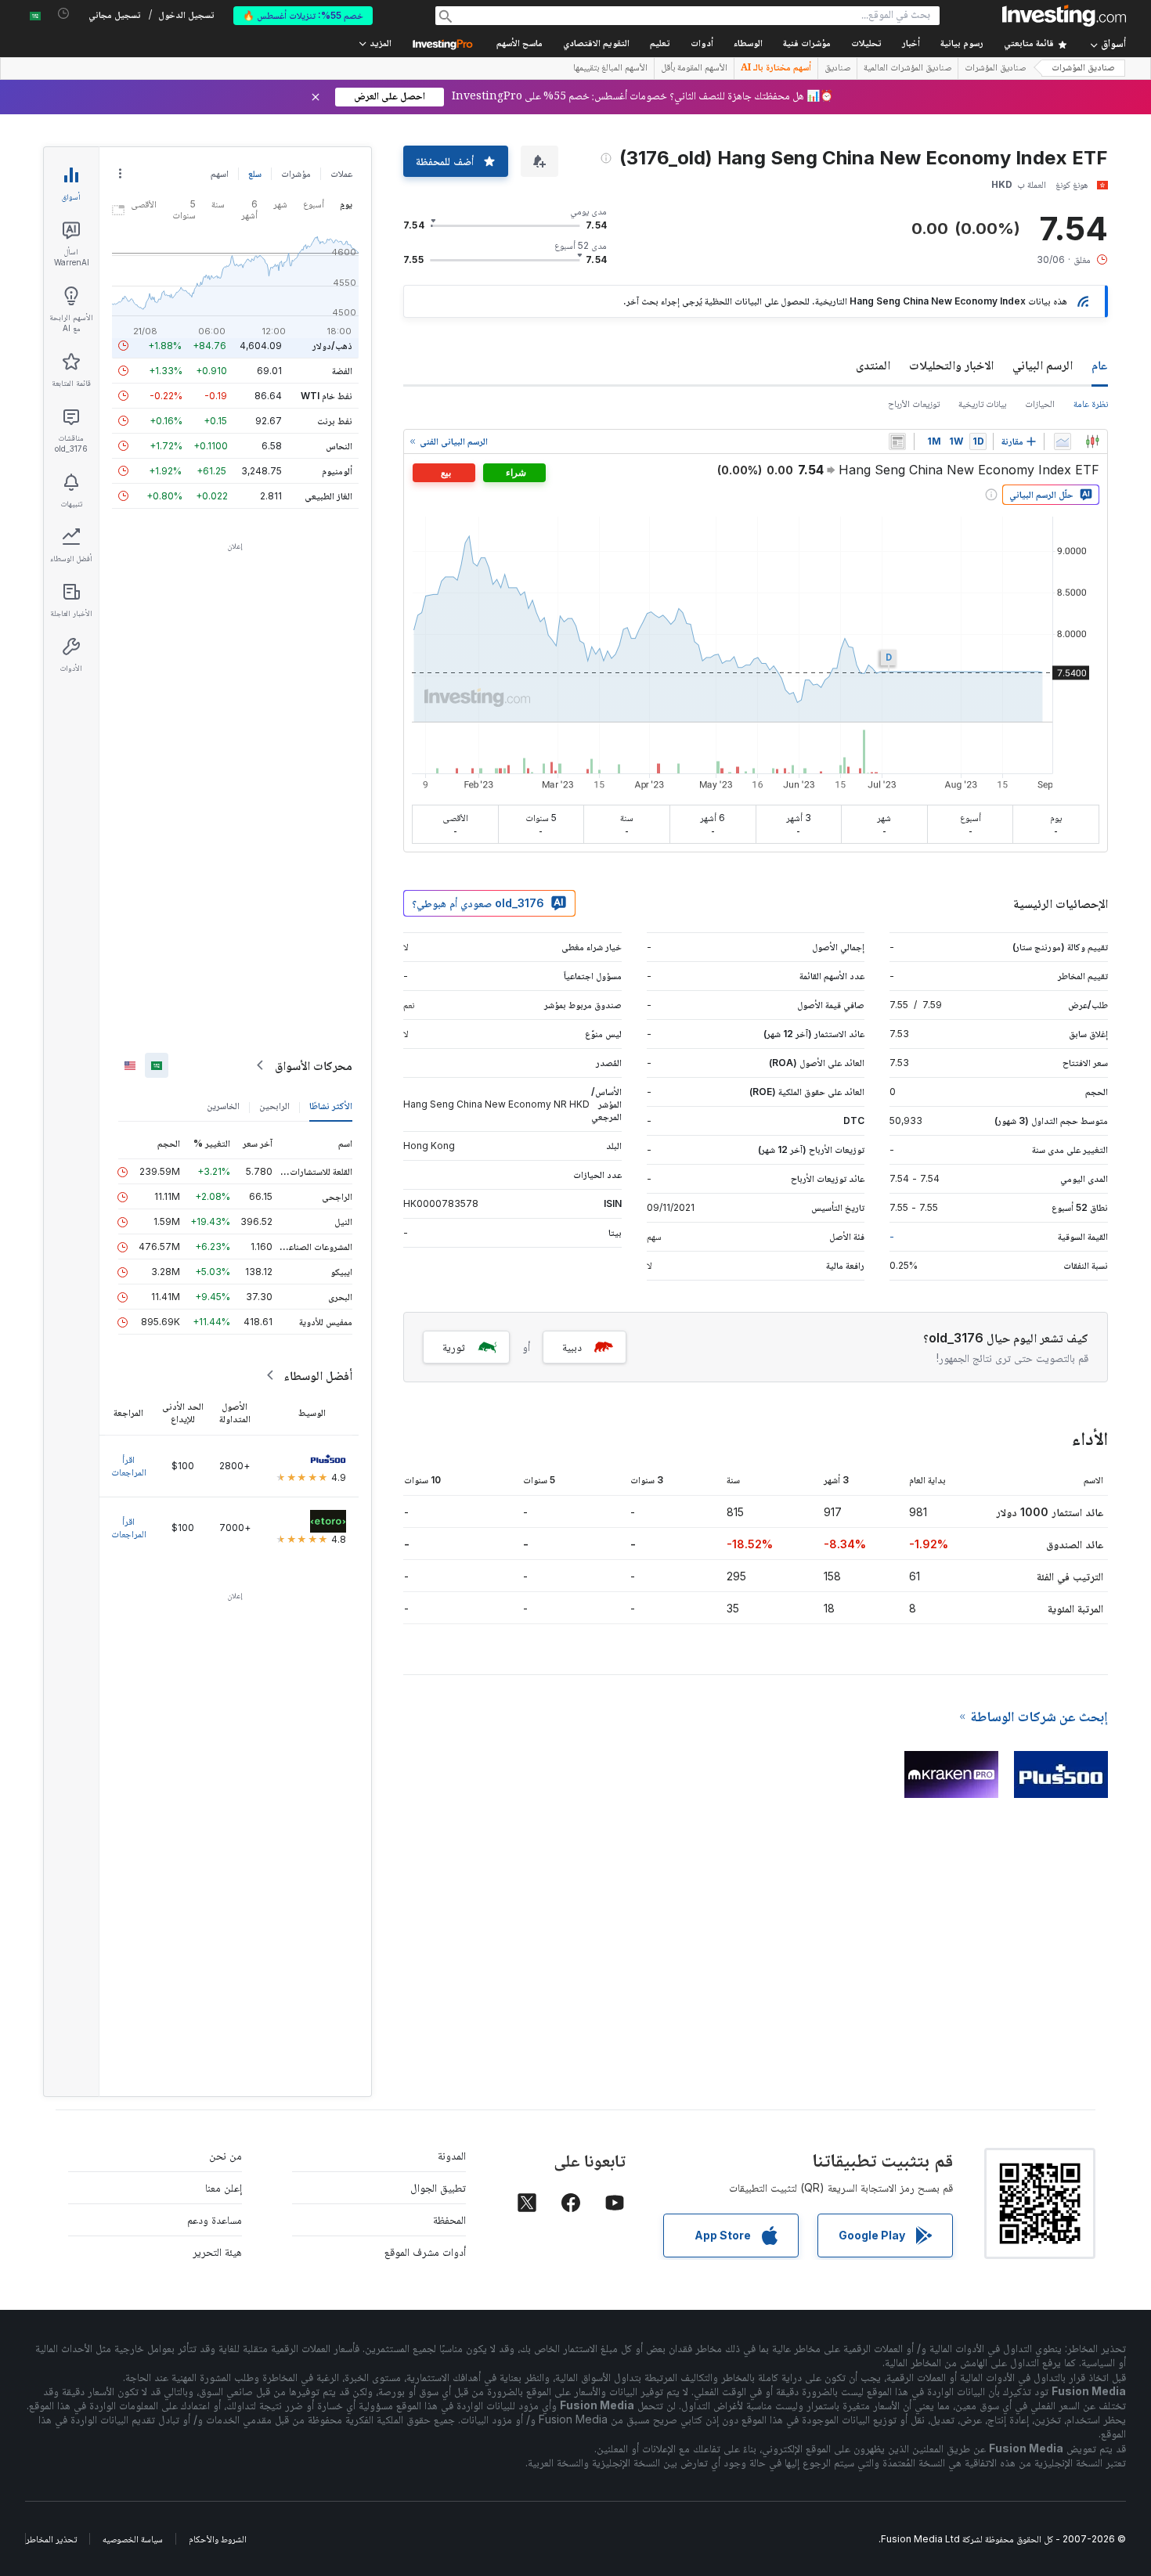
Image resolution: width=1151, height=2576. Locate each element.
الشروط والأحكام (218, 2539)
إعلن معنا (224, 2187)
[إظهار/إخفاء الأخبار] (897, 441)
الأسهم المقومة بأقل (694, 69)
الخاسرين (223, 1106)
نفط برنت (335, 421)
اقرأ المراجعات (129, 1466)
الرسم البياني (1043, 365)
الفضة (342, 371)
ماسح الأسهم (520, 44)
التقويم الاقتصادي (596, 44)
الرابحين (274, 1106)
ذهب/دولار (332, 346)
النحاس (339, 446)
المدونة (452, 2155)
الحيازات (1040, 404)
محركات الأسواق (314, 1065)
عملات (341, 173)
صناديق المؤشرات (1083, 68)
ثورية (454, 1347)
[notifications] (64, 14)
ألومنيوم (337, 471)
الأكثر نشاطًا (331, 1106)
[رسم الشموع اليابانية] (1092, 441)
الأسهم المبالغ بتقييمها (610, 69)
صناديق (837, 69)
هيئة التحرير (217, 2252)
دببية (572, 1347)
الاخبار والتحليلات (951, 365)
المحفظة (449, 2219)
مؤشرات (296, 173)
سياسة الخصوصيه (133, 2539)
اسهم (220, 173)
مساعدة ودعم (215, 2219)
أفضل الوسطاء (318, 1375)
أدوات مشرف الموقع (425, 2252)
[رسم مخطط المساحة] (1063, 441)
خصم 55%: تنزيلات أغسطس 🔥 (303, 15)
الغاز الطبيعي (328, 496)
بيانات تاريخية (982, 404)
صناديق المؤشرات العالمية (907, 69)
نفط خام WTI (327, 396)
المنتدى (873, 365)
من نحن (226, 2155)
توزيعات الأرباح (914, 404)
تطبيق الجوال (438, 2187)
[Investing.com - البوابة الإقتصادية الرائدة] (1064, 16)
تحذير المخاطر (51, 2539)
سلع (255, 173)
